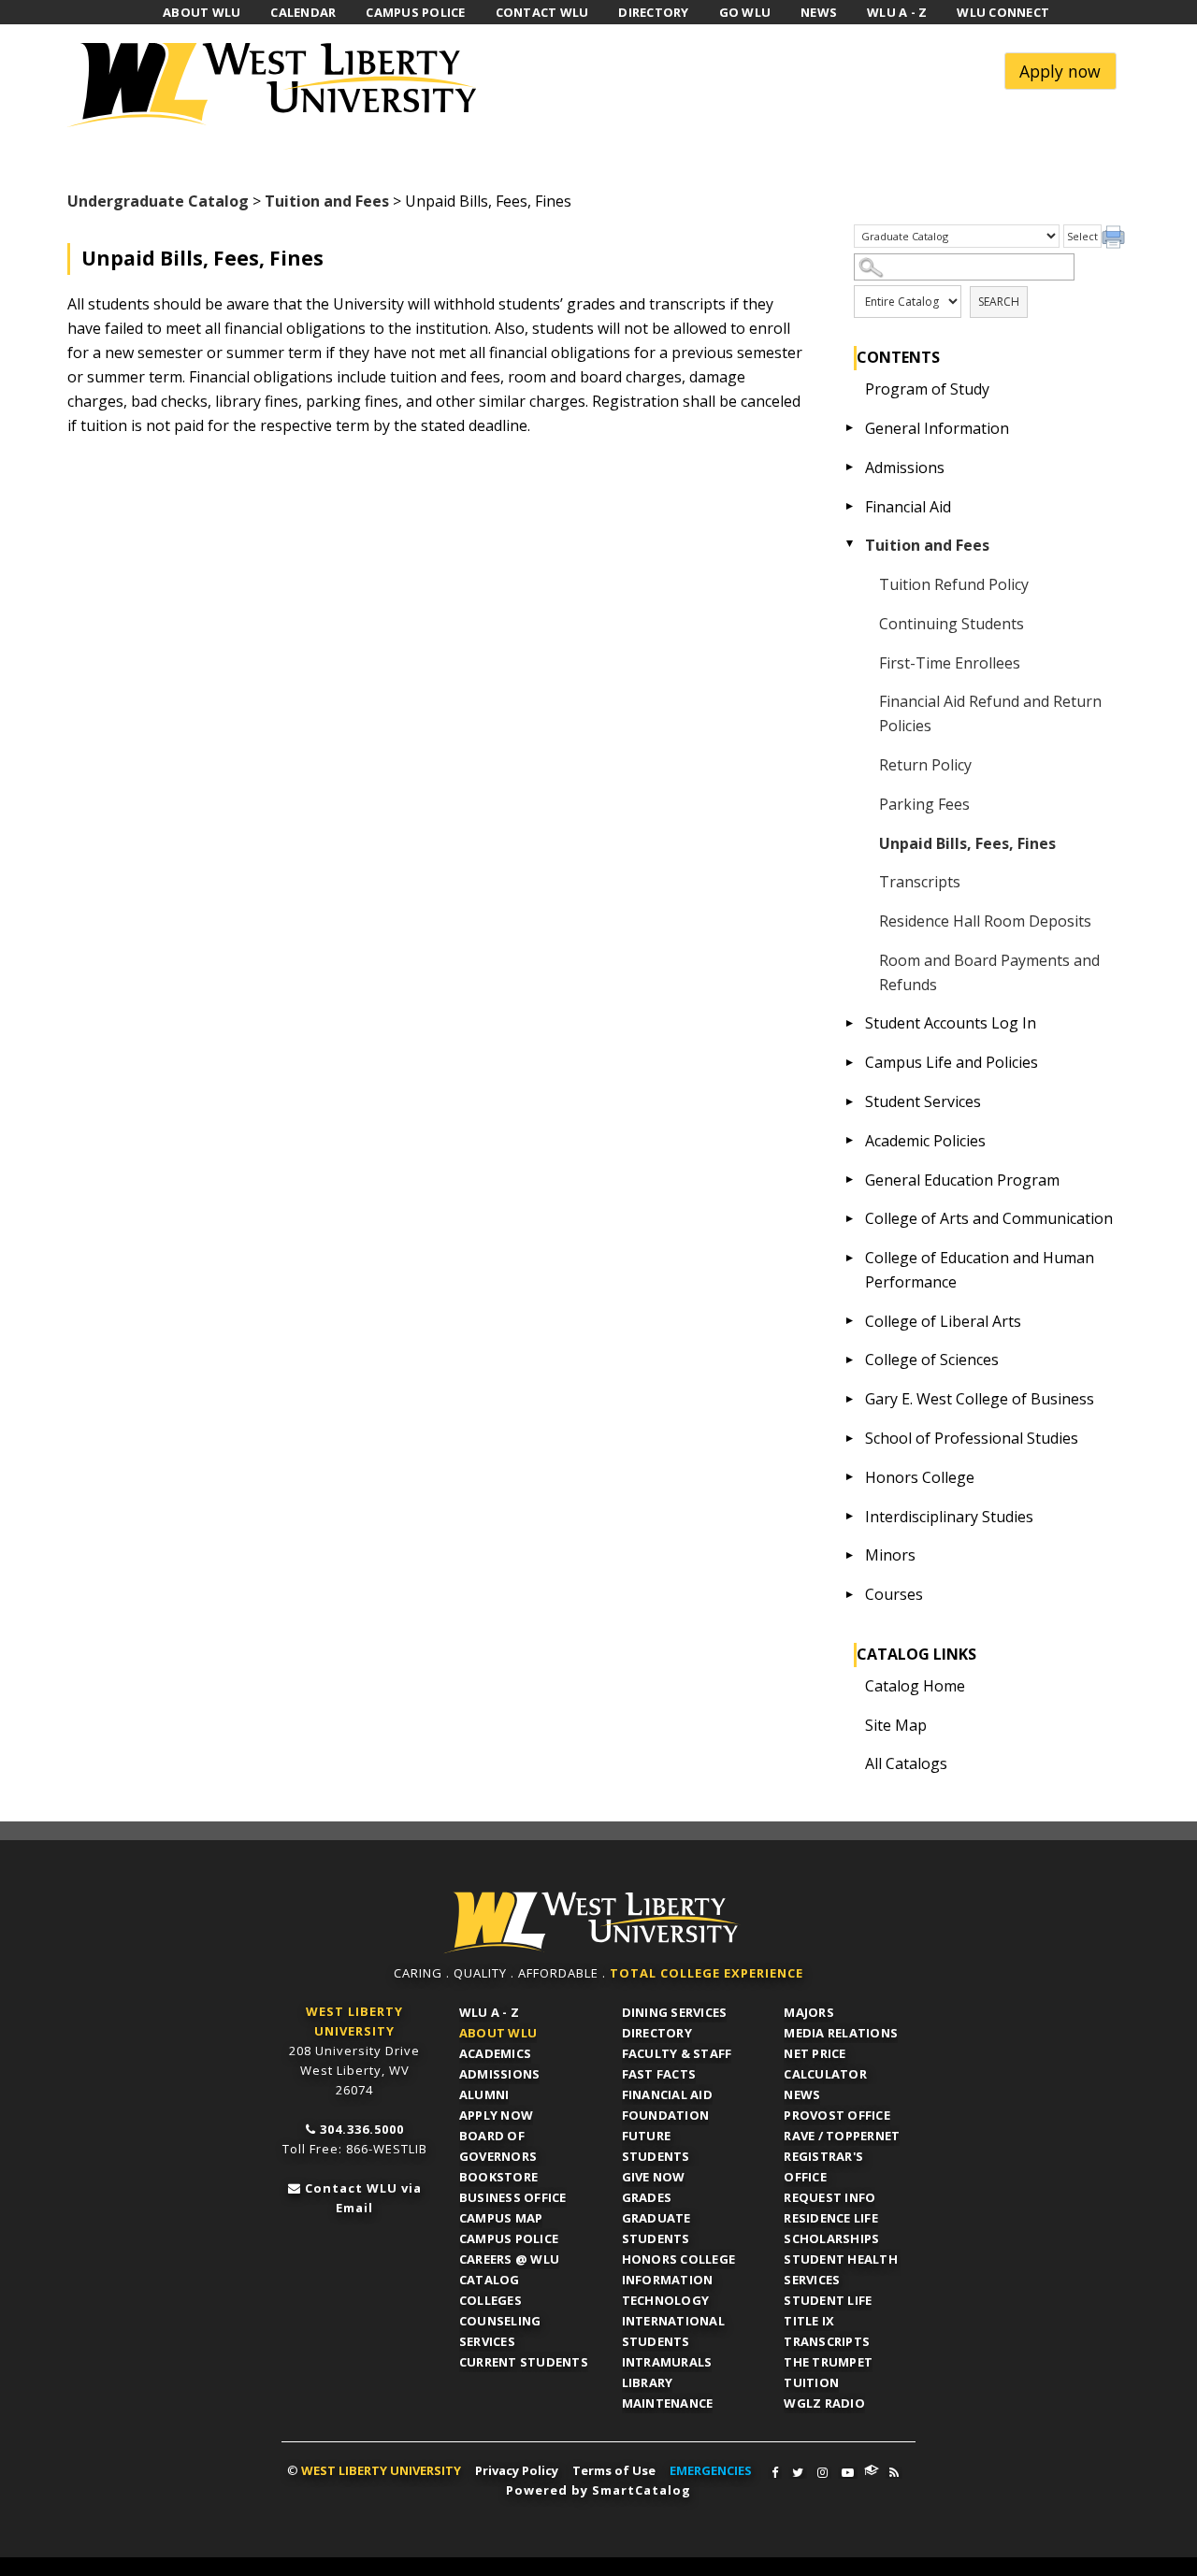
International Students (673, 2331)
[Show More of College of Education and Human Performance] (850, 1258)
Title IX (809, 2321)
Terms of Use (614, 2470)
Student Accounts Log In (951, 1023)
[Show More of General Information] (850, 428)
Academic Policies (925, 1141)
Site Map (896, 1725)
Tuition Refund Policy (954, 584)
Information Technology (668, 2290)
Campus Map (501, 2218)
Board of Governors (498, 2146)
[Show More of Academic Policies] (850, 1141)
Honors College (920, 1477)
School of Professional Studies (972, 1438)
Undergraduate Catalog (158, 201)
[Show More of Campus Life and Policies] (850, 1062)
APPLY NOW (496, 2115)
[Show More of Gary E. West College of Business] (850, 1399)
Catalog (490, 2280)
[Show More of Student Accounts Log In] (850, 1023)
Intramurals (667, 2362)
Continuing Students (952, 624)
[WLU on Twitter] (798, 2473)
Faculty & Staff (677, 2053)
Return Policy (925, 765)
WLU (592, 1923)
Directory (657, 2033)
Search (999, 302)
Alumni (484, 2094)
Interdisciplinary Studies (949, 1517)
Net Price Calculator (825, 2064)
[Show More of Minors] (850, 1555)
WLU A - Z (489, 2012)
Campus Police (509, 2238)
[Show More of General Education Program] (850, 1180)
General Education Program (962, 1180)
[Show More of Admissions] (850, 468)
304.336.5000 (362, 2129)
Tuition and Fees (327, 201)
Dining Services (675, 2012)
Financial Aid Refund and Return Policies (990, 713)
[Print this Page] (1116, 239)
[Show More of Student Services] (850, 1101)
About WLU (498, 2033)
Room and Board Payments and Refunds (989, 972)
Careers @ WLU (509, 2259)
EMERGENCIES (711, 2470)
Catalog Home (915, 1686)
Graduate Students (656, 2228)
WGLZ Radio (824, 2403)
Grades (647, 2197)
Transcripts (920, 882)
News (802, 2094)
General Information (937, 428)
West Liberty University (278, 85)
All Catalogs (906, 1763)
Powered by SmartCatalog (598, 2490)
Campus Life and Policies (952, 1062)
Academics (495, 2053)
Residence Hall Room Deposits (985, 921)
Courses (894, 1594)
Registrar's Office (823, 2166)
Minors (890, 1555)
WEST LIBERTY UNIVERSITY (381, 2470)
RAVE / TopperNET (842, 2136)
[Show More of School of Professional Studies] (850, 1438)
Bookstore (498, 2177)
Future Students (656, 2146)
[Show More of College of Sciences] (850, 1360)
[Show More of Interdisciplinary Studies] (850, 1517)
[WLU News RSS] (894, 2473)
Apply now (1060, 71)
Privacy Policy (517, 2470)
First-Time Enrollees (950, 663)
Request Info (829, 2197)
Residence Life (831, 2218)
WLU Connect (872, 2470)
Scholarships (831, 2238)
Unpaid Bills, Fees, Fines (967, 843)
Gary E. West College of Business (980, 1399)
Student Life (828, 2300)
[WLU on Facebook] (775, 2473)
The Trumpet (828, 2362)
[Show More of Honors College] (850, 1477)
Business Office (513, 2197)
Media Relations (841, 2033)
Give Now (654, 2177)
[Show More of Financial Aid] (850, 507)
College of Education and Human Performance (980, 1270)
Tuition (811, 2382)
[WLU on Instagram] (822, 2473)
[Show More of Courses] (850, 1594)
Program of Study (927, 389)
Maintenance (668, 2403)
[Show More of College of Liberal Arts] (850, 1321)
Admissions (905, 468)
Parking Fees (924, 804)
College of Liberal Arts (943, 1321)
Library (648, 2382)
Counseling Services (500, 2331)
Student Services (923, 1101)
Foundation (666, 2115)
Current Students (524, 2362)
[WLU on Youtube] (848, 2473)
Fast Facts (659, 2074)
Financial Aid (908, 507)
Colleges (490, 2300)
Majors (809, 2012)
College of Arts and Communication (989, 1218)
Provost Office (837, 2115)
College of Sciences (932, 1360)
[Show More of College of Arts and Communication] (850, 1218)
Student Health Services (841, 2269)
